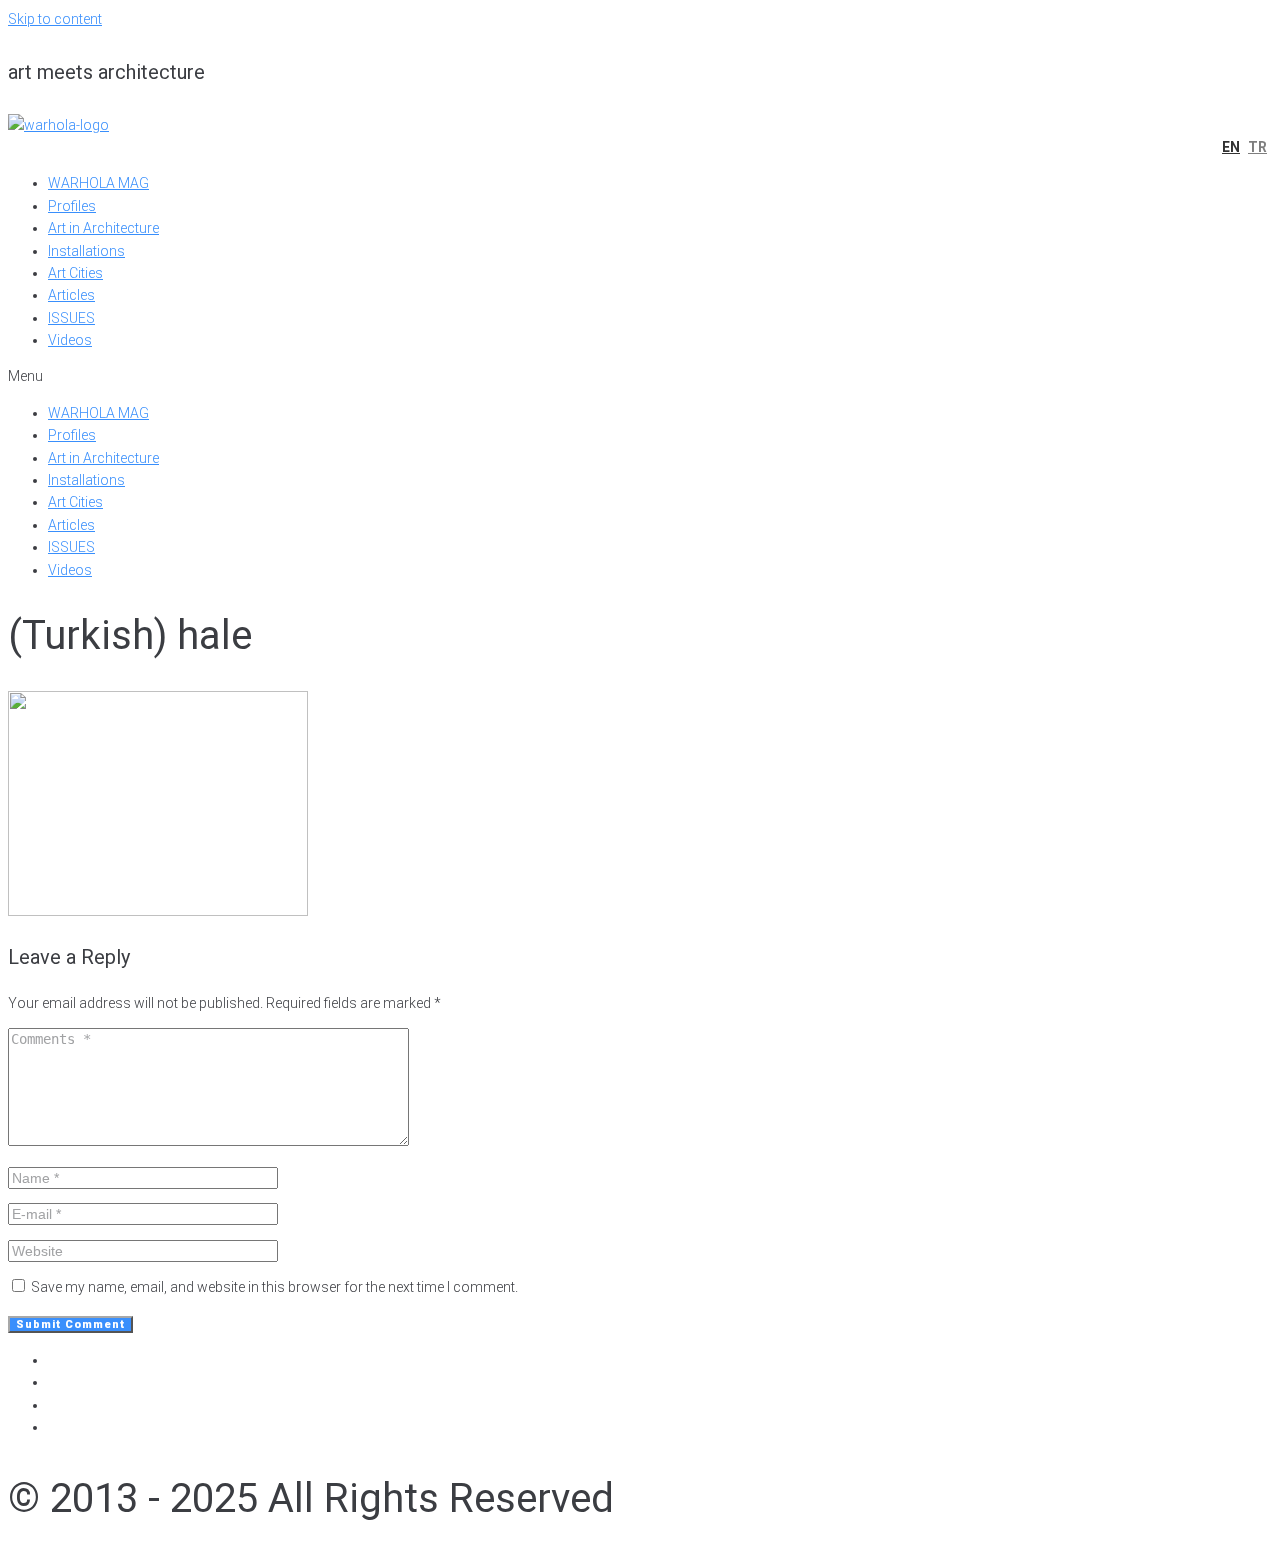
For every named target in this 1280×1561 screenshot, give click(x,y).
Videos (70, 340)
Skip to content (55, 19)
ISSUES (71, 318)
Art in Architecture (103, 228)
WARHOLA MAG (98, 183)
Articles (71, 295)
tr (1257, 147)
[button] (640, 376)
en (1231, 147)
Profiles (72, 206)
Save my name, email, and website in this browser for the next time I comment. (274, 1287)
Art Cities (75, 273)
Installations (86, 251)
